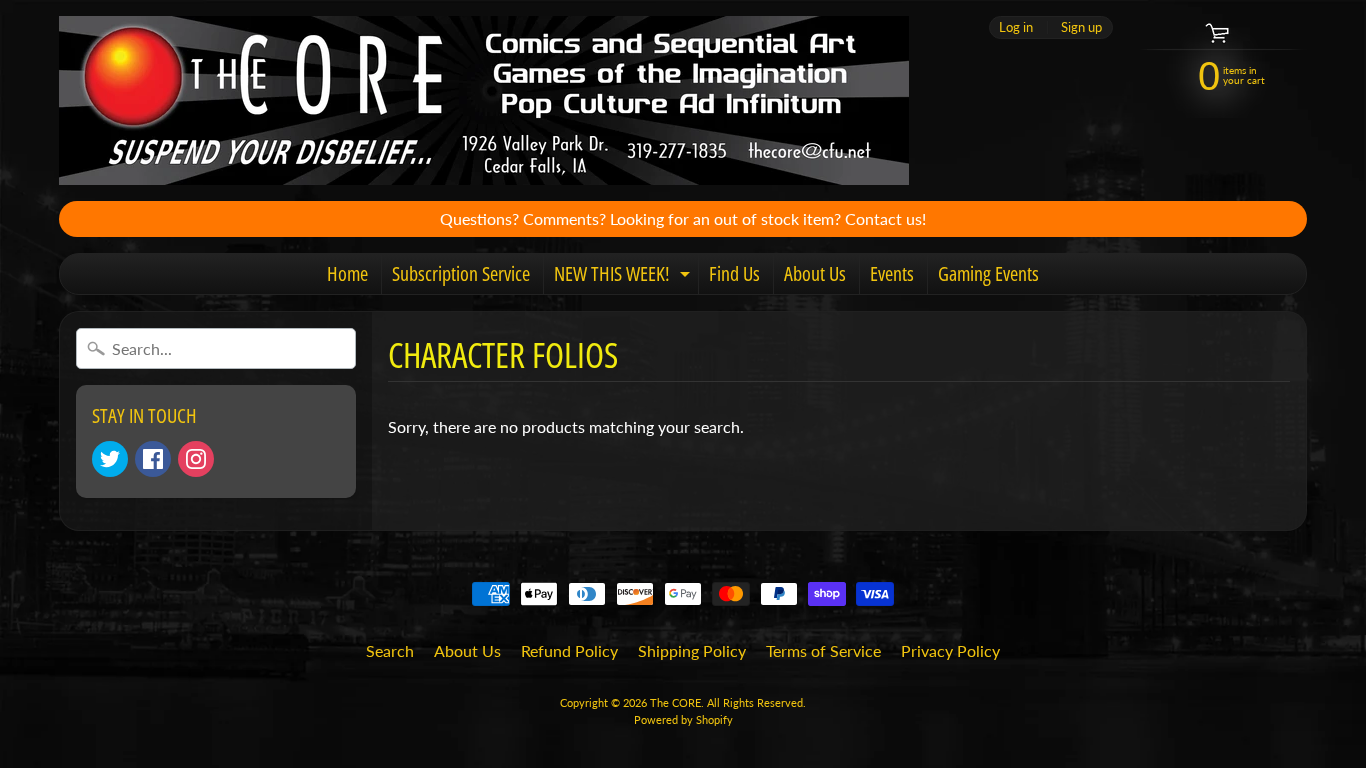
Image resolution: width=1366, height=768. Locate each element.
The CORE (675, 702)
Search (390, 650)
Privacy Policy (950, 650)
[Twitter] (110, 459)
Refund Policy (569, 650)
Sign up (1081, 27)
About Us (815, 273)
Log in (1016, 27)
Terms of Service (823, 650)
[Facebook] (153, 459)
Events (892, 273)
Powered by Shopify (683, 719)
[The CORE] (484, 100)
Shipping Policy (692, 650)
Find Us (734, 273)
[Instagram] (196, 459)
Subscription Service (461, 273)
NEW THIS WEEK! (624, 277)
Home (347, 273)
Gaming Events (988, 273)
